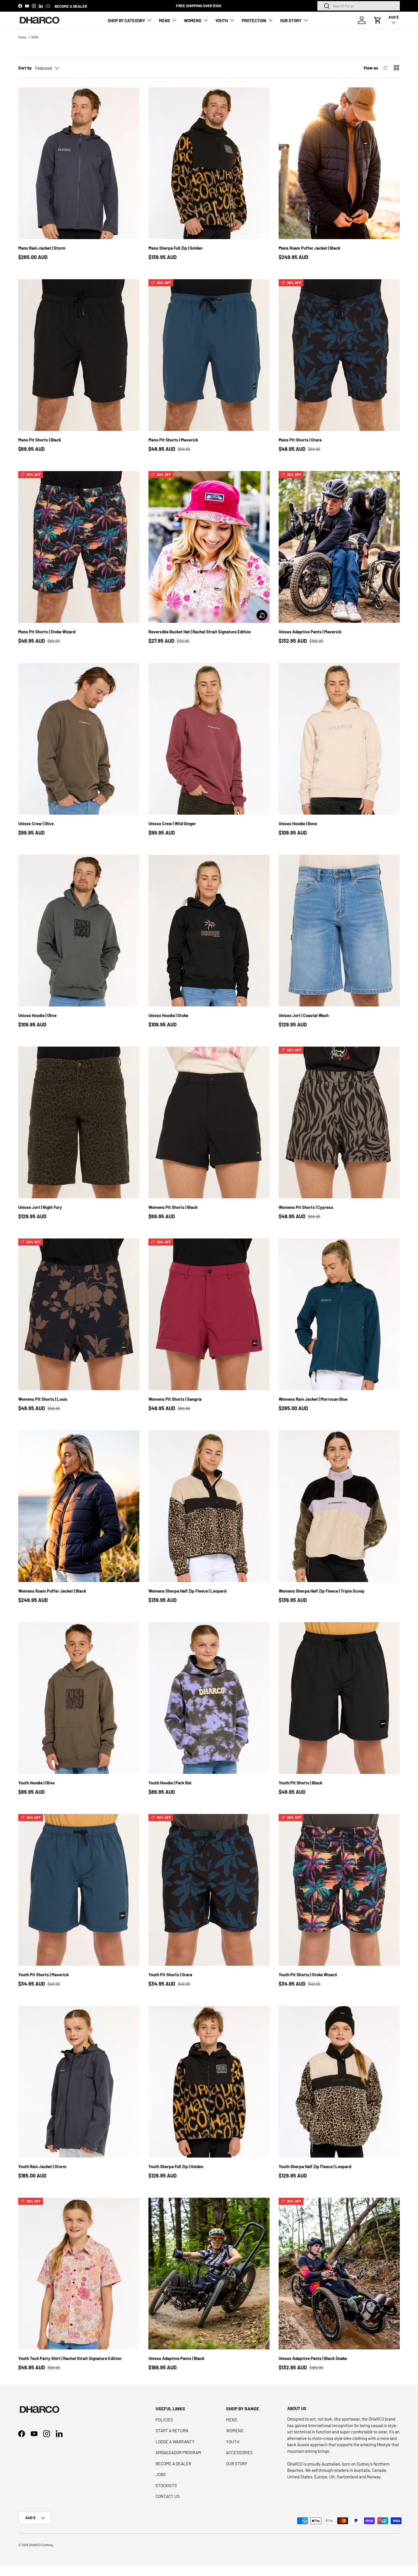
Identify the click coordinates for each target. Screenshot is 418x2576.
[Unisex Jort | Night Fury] (79, 1122)
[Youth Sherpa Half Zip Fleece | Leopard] (339, 2082)
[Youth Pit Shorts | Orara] (209, 1890)
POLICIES (164, 2420)
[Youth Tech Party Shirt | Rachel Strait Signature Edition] (79, 2274)
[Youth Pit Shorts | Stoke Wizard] (339, 1890)
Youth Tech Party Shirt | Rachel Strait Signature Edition (70, 2358)
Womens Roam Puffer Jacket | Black (52, 1591)
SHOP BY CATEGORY (126, 20)
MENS (164, 20)
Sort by (25, 68)
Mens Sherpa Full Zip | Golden (175, 248)
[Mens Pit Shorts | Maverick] (209, 355)
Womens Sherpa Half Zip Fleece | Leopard (187, 1591)
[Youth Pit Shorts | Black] (339, 1698)
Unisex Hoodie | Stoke (168, 1015)
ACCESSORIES (239, 2452)
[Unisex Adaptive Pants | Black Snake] (339, 2274)
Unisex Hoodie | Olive (37, 1015)
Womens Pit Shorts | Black (173, 1207)
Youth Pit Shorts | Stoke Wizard (308, 1975)
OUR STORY (291, 20)
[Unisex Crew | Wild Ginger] (209, 739)
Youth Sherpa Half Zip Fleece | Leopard (315, 2166)
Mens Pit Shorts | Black (40, 440)
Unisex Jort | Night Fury (40, 1207)
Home (22, 37)
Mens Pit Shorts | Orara (300, 440)
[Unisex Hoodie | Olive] (79, 931)
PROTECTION (254, 20)
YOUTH (222, 20)
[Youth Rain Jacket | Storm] (79, 2082)
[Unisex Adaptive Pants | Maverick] (339, 547)
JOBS (161, 2474)
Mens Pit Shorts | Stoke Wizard (47, 632)
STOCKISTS (166, 2485)
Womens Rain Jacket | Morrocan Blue (313, 1399)
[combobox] (359, 6)
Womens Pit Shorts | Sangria (175, 1399)
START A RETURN (172, 2431)
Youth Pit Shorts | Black (301, 1783)
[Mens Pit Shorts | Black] (79, 355)
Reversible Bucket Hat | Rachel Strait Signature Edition (200, 632)
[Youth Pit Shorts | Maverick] (79, 1890)
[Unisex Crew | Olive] (79, 739)
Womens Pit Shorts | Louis (43, 1399)
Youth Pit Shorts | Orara (170, 1975)
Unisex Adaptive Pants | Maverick (310, 632)
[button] (378, 20)
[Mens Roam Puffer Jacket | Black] (339, 163)
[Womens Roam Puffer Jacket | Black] (79, 1506)
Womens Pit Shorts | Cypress (306, 1207)
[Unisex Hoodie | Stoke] (209, 931)
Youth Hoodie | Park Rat (170, 1783)
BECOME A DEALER (71, 6)
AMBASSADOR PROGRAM (178, 2452)
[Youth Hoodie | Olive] (79, 1698)
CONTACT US (168, 2496)
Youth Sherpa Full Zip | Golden (176, 2166)
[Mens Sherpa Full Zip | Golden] (209, 163)
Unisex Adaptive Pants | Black (176, 2358)
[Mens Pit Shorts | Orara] (339, 355)
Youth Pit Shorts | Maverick (44, 1975)
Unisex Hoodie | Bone (298, 823)
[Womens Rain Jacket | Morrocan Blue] (339, 1314)
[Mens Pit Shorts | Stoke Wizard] (79, 547)
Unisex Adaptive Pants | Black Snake (313, 2358)
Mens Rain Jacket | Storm (42, 248)
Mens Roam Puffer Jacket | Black (310, 248)
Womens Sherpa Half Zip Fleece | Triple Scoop (322, 1591)
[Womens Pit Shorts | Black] (209, 1122)
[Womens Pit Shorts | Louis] (79, 1314)
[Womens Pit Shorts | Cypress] (339, 1122)
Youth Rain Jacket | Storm (42, 2166)
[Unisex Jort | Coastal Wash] (339, 931)
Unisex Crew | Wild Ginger (172, 823)
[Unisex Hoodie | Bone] (339, 739)
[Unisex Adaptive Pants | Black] (209, 2274)
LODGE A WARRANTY (175, 2442)
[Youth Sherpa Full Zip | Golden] (209, 2082)
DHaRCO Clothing (41, 2545)
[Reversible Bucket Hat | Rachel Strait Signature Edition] (209, 547)
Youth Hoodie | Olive (36, 1783)
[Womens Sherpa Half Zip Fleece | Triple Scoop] (339, 1506)
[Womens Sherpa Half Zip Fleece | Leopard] (209, 1506)
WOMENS (193, 20)
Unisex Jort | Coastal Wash (304, 1015)
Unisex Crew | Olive (36, 823)
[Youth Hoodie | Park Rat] (209, 1698)
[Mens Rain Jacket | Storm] (79, 163)
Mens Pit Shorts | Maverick (173, 440)
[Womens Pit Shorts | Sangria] (209, 1314)
